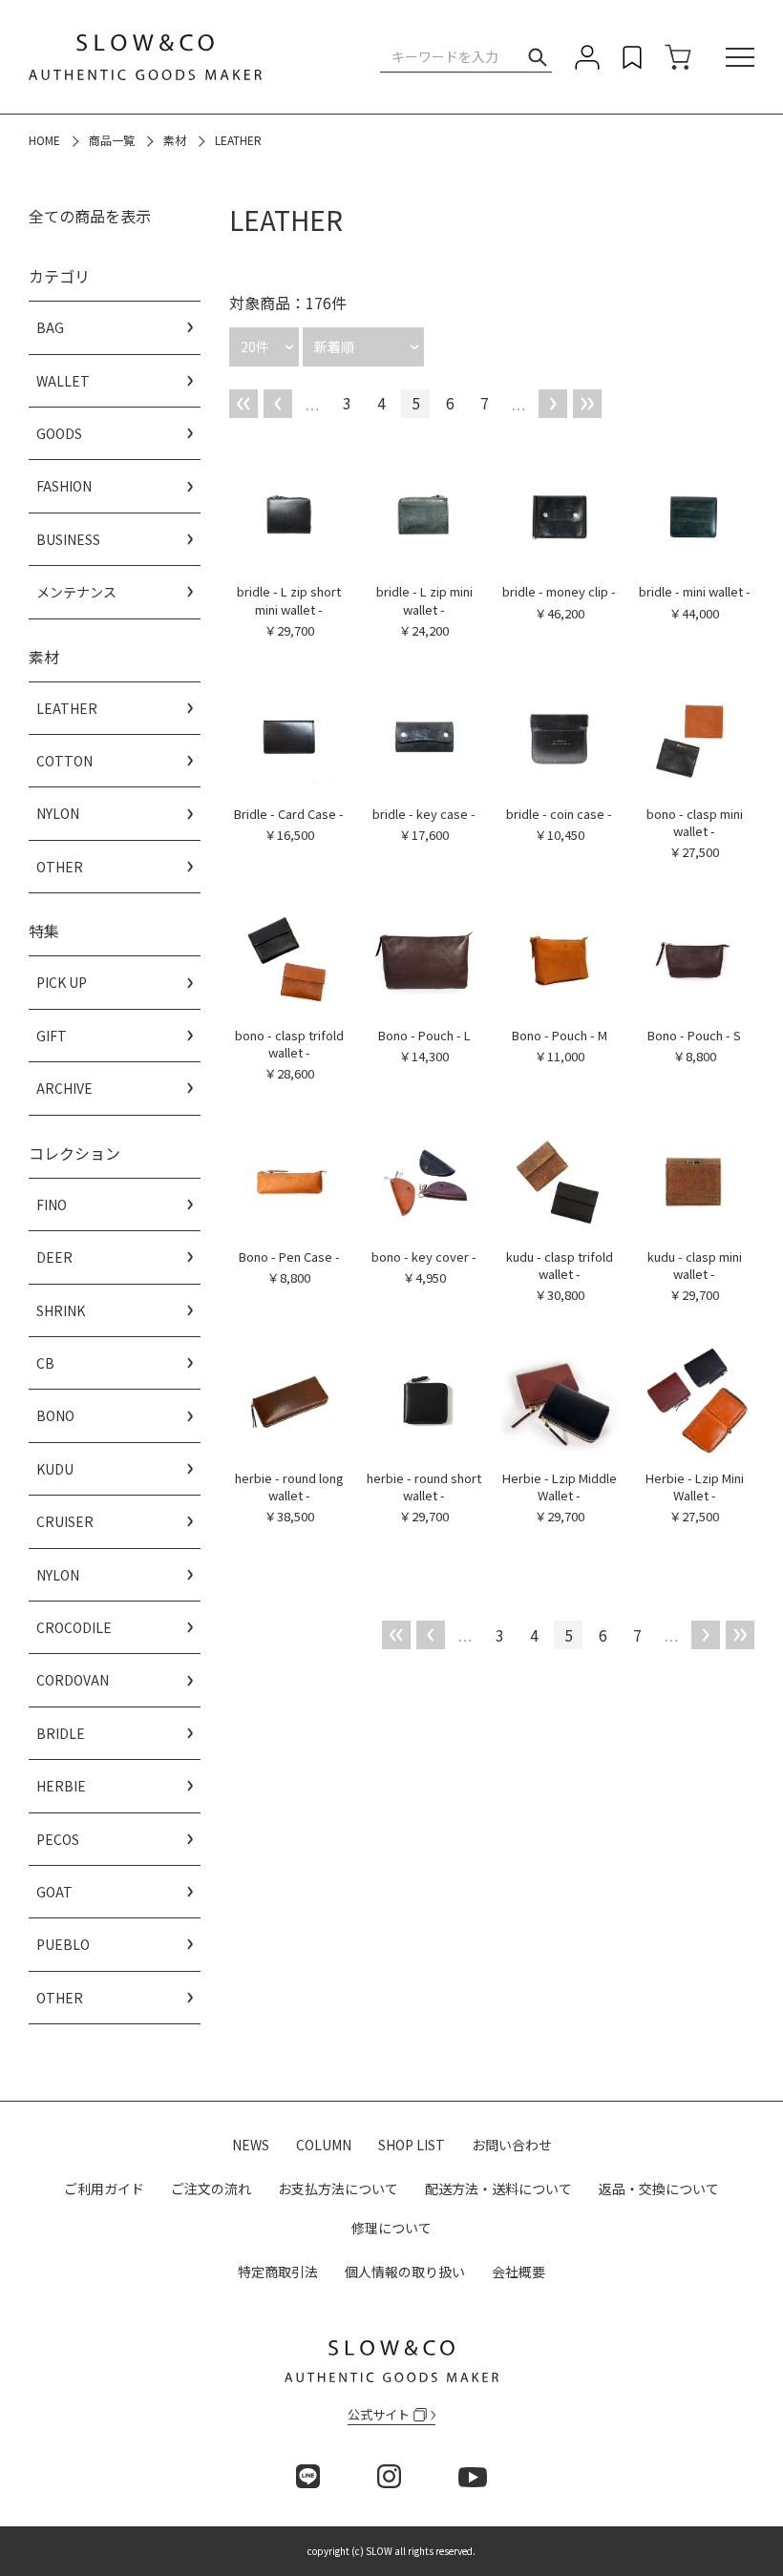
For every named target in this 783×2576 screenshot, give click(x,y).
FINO (52, 1204)
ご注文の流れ (211, 2189)
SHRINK (61, 1310)
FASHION (64, 486)
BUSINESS (68, 539)
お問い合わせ (512, 2145)
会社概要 (518, 2272)
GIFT (52, 1036)
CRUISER (65, 1521)
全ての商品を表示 (90, 216)
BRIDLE (61, 1733)
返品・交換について (659, 2189)
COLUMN (324, 2145)
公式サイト (379, 2414)
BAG (50, 327)
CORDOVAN (73, 1680)
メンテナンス (76, 592)
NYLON (58, 813)
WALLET (63, 381)
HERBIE (61, 1786)
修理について (391, 2228)
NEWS (251, 2145)
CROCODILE (74, 1627)
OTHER (60, 867)
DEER (54, 1257)
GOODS (59, 433)
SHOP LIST (412, 2145)
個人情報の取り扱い (405, 2272)
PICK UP (62, 982)
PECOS (58, 1839)
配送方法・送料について (498, 2189)
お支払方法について (338, 2189)
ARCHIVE (64, 1088)
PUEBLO (63, 1944)
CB (45, 1363)
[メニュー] (740, 57)
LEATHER (67, 708)
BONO (55, 1415)
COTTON (64, 761)
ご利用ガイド (104, 2189)
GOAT (54, 1892)
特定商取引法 (278, 2272)
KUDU (55, 1469)
